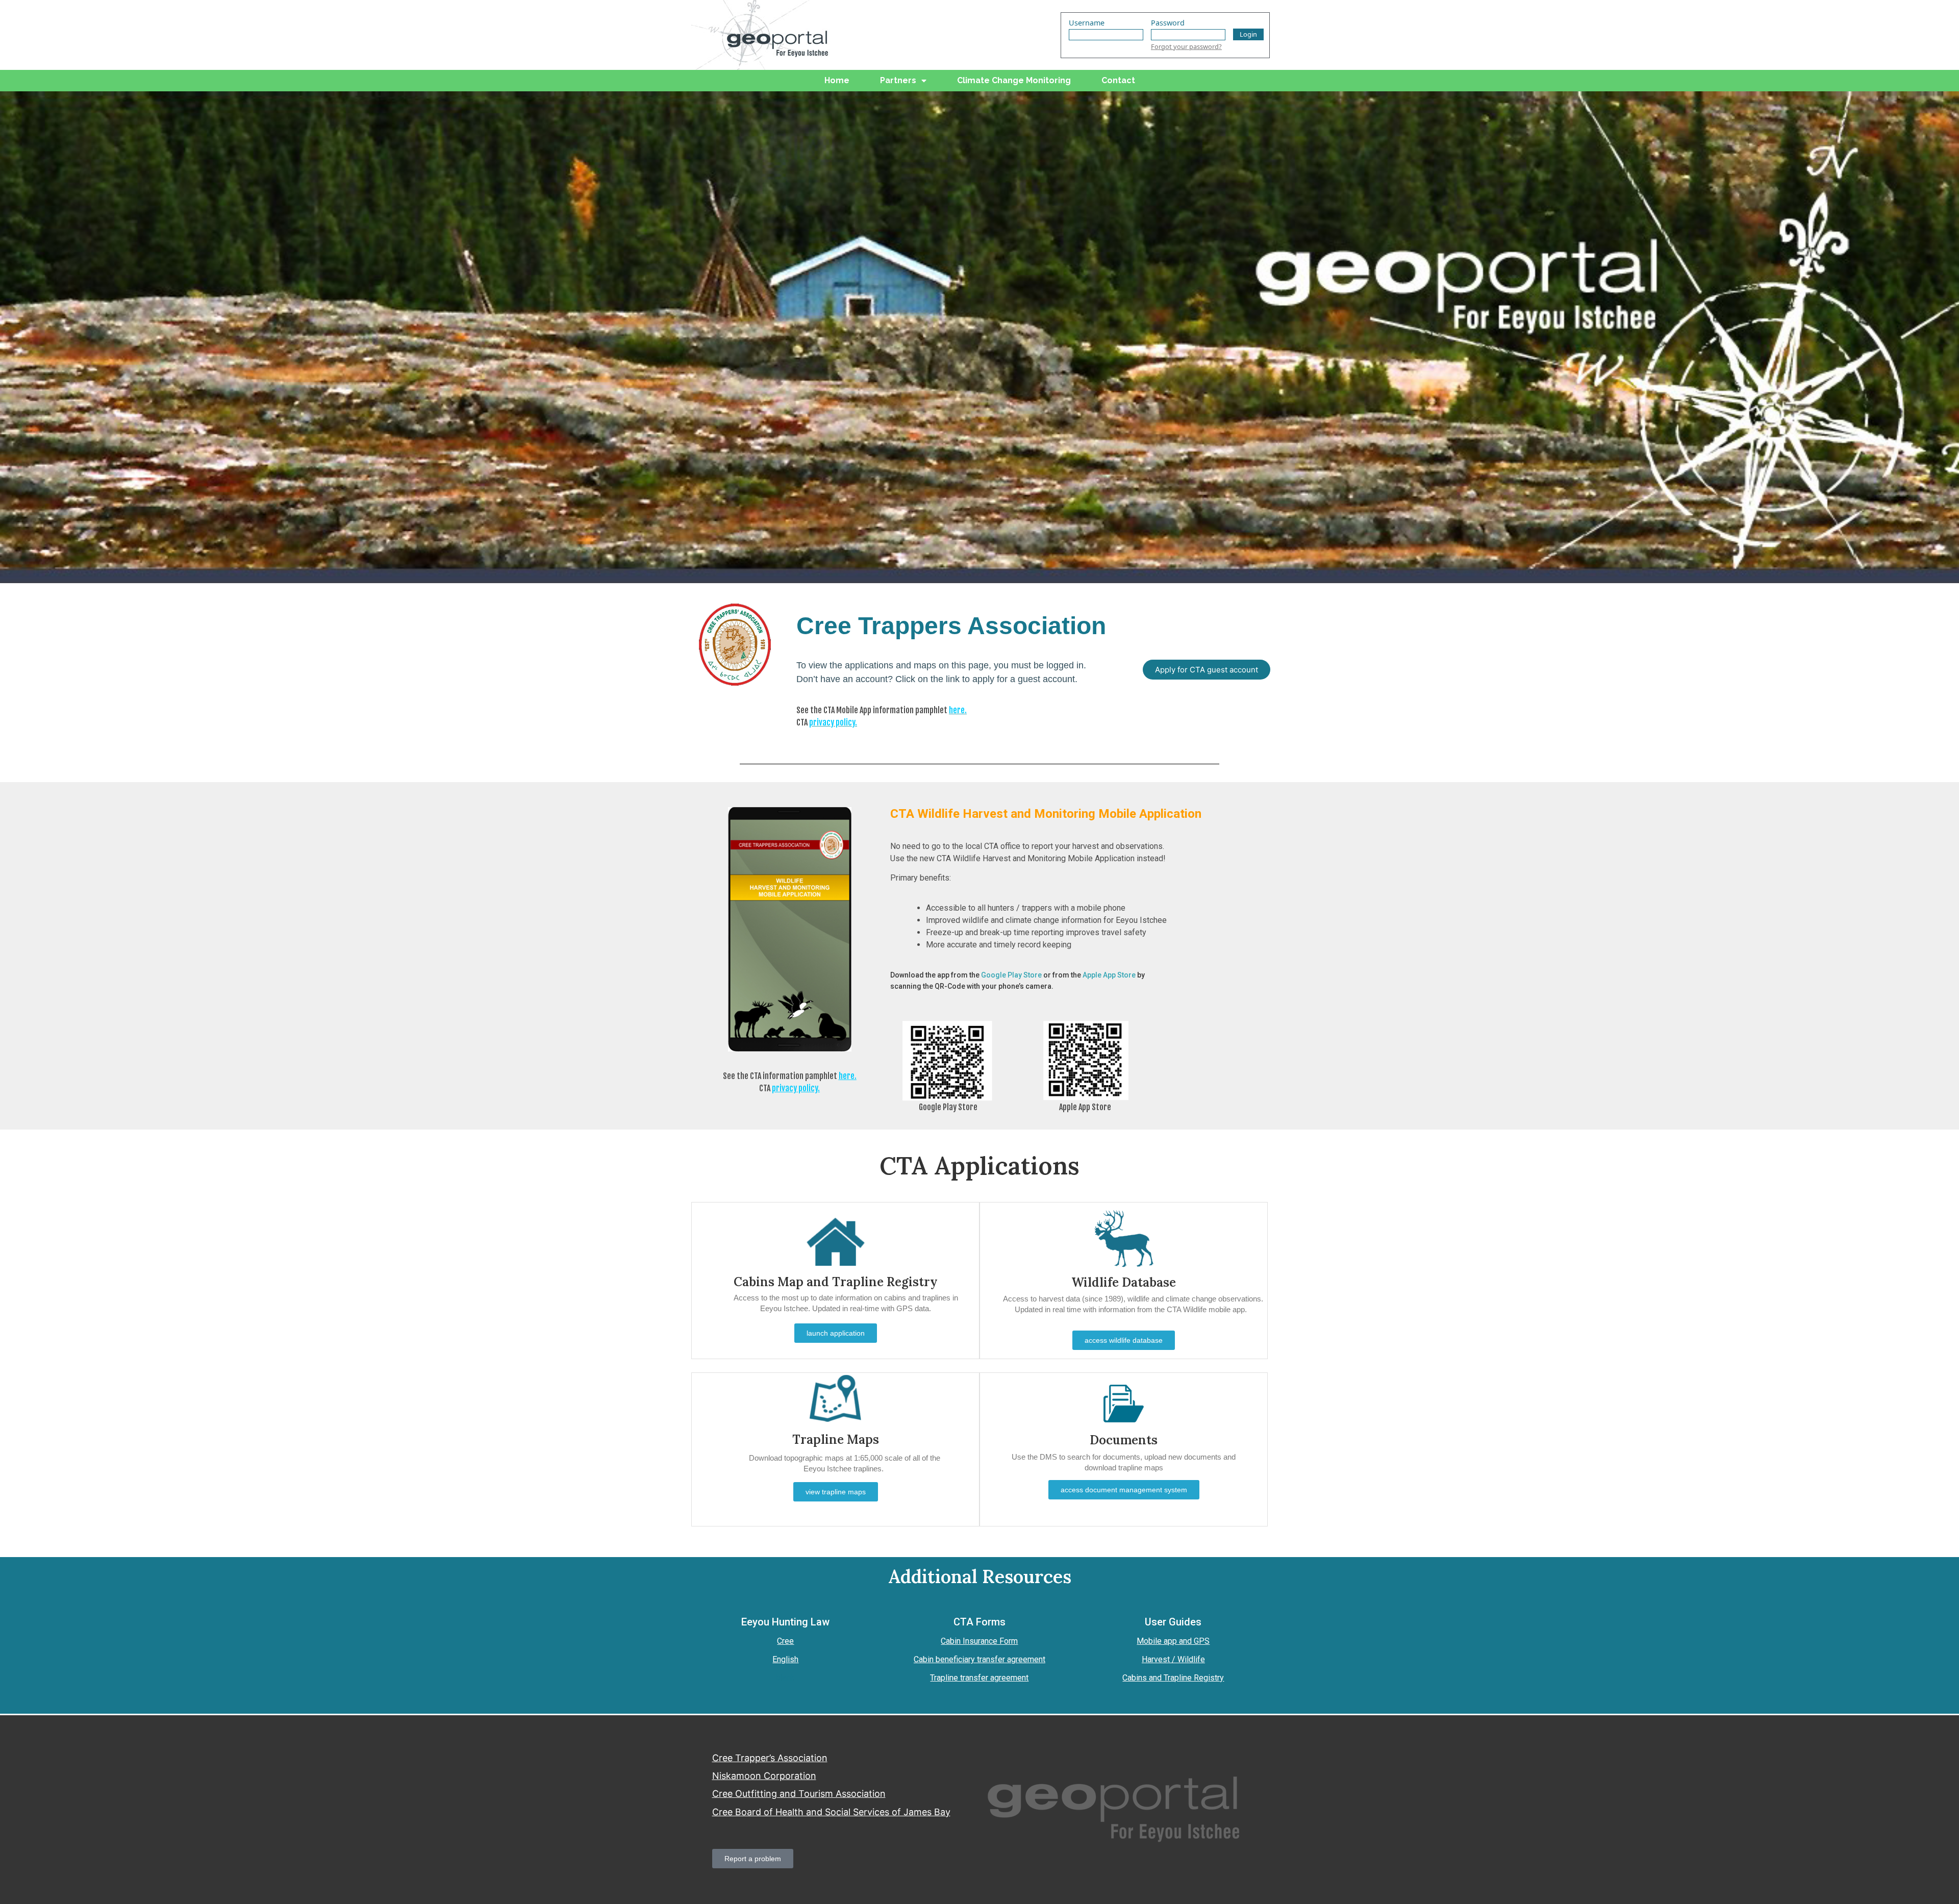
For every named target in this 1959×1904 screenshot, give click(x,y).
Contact (1118, 80)
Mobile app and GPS (1173, 1641)
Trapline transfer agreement (979, 1678)
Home (837, 80)
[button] (1207, 670)
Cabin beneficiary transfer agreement (979, 1659)
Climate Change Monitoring (1014, 80)
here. (958, 710)
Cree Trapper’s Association (770, 1758)
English (785, 1659)
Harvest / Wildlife (1173, 1659)
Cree (785, 1641)
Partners (898, 80)
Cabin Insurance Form (979, 1641)
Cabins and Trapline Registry (1173, 1678)
